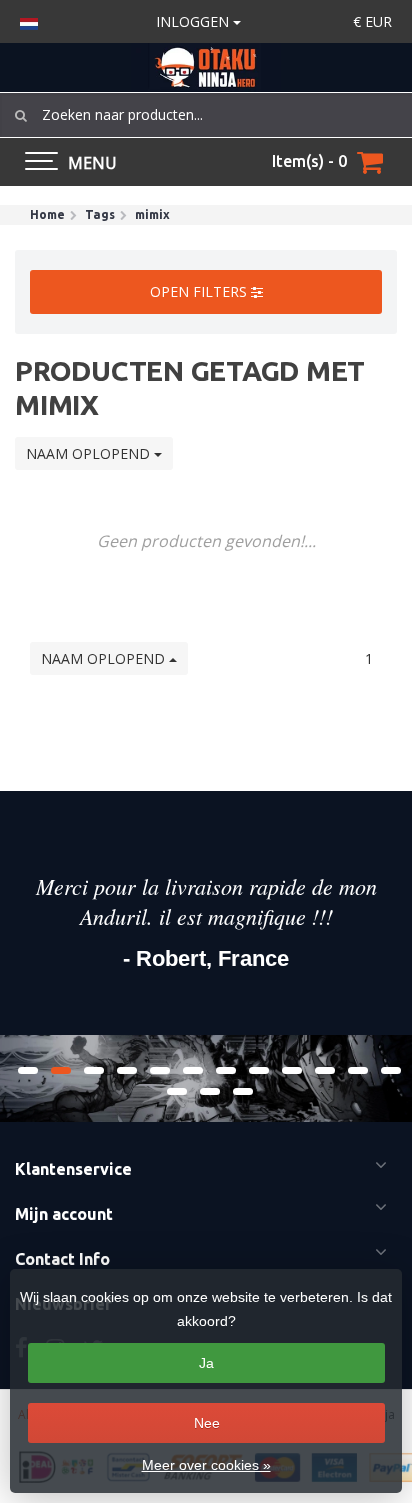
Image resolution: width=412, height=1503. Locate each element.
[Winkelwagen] (370, 162)
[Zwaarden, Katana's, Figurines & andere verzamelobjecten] (206, 67)
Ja (206, 1363)
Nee (207, 1423)
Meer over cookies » (206, 1465)
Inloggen (194, 21)
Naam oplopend (90, 453)
